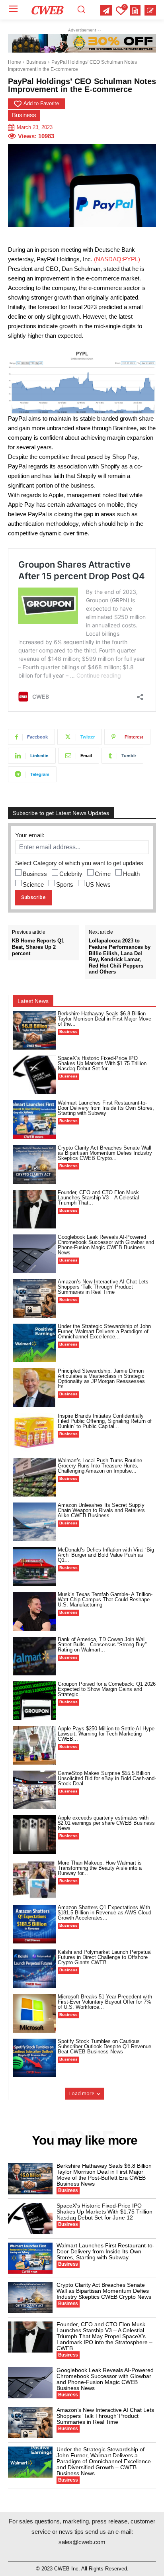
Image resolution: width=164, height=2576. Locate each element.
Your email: (30, 835)
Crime (103, 874)
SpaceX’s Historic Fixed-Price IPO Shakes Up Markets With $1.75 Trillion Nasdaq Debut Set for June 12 (104, 2212)
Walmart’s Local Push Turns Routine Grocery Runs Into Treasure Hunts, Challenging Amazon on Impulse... (100, 1466)
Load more (82, 2093)
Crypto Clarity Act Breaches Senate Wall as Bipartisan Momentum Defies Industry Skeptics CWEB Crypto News (104, 2291)
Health (131, 874)
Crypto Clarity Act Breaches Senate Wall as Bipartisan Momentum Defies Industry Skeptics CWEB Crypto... (105, 1153)
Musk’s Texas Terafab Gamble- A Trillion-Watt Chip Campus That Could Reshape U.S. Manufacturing (105, 1599)
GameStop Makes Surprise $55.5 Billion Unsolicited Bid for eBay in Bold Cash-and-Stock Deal (107, 1778)
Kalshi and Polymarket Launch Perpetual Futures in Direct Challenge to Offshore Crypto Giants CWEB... (105, 1957)
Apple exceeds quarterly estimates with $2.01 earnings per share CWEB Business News (106, 1823)
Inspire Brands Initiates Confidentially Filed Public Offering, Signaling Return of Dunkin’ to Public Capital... (105, 1421)
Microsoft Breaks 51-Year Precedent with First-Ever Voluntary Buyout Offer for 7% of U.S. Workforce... (105, 2002)
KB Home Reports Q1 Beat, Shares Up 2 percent (38, 947)
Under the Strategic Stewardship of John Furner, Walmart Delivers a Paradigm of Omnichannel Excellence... (104, 1331)
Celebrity (71, 874)
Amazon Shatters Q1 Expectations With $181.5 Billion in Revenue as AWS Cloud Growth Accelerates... (104, 1913)
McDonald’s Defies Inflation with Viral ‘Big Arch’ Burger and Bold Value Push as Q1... (106, 1555)
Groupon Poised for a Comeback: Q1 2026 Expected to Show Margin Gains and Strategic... (107, 1689)
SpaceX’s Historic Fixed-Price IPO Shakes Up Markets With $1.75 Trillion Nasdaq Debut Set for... (102, 1063)
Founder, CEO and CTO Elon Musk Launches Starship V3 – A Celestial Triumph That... (98, 1198)
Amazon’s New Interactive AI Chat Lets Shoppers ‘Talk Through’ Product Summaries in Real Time (103, 1287)
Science (33, 884)
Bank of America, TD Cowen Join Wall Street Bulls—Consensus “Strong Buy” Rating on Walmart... (102, 1645)
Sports (65, 884)
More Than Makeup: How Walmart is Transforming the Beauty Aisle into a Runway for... (100, 1868)
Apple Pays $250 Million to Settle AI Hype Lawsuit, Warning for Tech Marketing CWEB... (106, 1734)
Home (15, 62)
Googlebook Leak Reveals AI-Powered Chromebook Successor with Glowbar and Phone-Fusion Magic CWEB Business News (106, 1245)
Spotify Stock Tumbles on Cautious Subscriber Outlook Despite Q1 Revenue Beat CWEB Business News (104, 2046)
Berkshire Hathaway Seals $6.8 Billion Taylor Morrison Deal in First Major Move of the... (104, 1019)
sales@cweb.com (82, 2542)
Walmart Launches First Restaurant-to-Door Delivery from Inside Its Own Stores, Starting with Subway (106, 1108)
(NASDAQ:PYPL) (117, 259)
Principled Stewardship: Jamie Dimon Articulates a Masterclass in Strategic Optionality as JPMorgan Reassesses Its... (101, 1379)
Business (36, 62)
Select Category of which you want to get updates (79, 863)
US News (98, 884)
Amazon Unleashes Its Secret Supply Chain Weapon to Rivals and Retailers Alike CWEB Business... (101, 1510)
